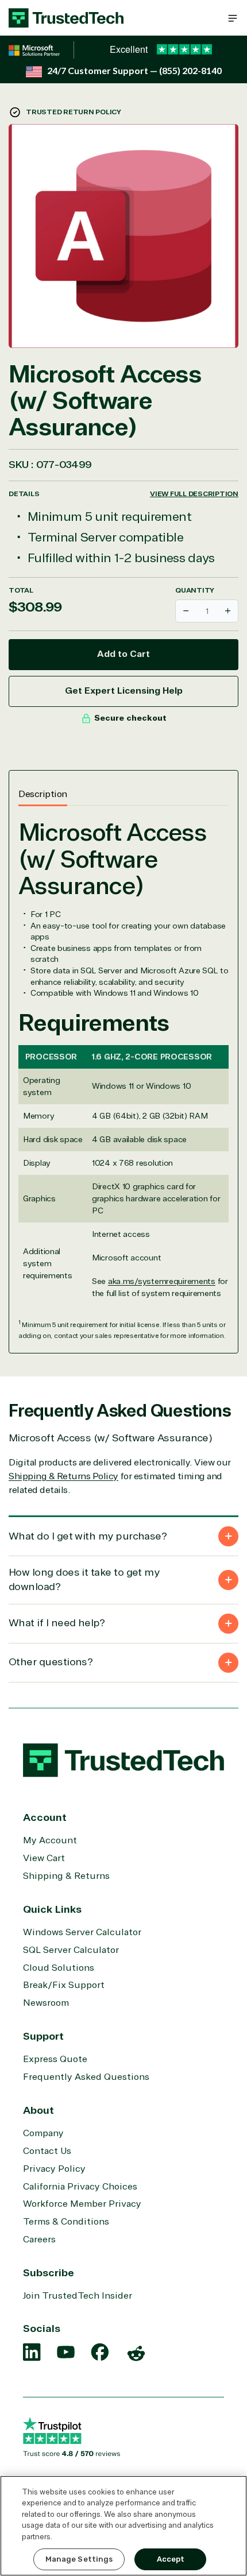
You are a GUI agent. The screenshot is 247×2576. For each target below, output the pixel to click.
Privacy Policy (54, 2169)
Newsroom (46, 2003)
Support (43, 2036)
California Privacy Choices (80, 2187)
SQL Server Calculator (71, 1950)
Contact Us (47, 2151)
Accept (171, 2559)
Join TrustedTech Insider (78, 2296)
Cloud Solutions (59, 1968)
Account (45, 1817)
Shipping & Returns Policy (63, 1476)
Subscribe (49, 2273)
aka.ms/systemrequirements (162, 1281)
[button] (233, 18)
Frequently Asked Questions (86, 2077)
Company (43, 2133)
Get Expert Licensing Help (124, 691)
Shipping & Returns (66, 1876)
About (38, 2110)
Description (43, 794)
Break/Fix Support (64, 1985)
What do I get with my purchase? (88, 1536)
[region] (123, 2526)
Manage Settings (79, 2559)
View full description (194, 494)
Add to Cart (123, 654)
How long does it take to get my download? (84, 1579)
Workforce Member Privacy (82, 2204)
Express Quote (55, 2059)
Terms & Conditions (66, 2222)
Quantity (195, 590)
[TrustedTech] (66, 18)
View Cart (44, 1858)
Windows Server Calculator (82, 1932)
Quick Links (52, 1909)
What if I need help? (57, 1623)
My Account (50, 1840)
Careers (39, 2240)
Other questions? (51, 1662)
